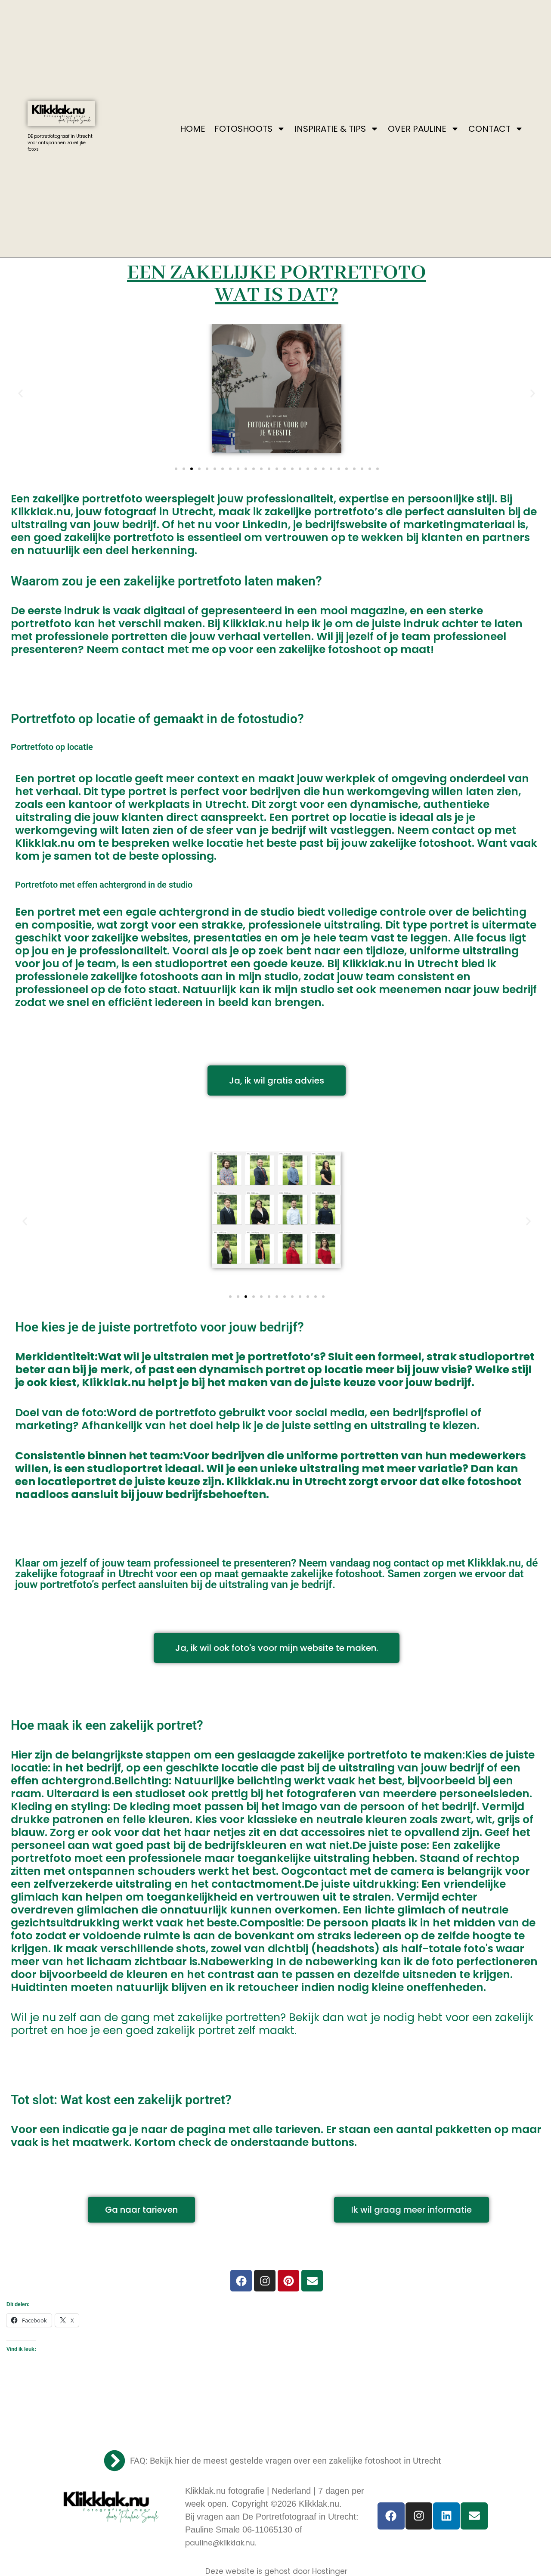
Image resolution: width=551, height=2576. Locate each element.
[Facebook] (241, 2281)
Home (193, 129)
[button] (20, 393)
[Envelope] (312, 2281)
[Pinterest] (288, 2281)
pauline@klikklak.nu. (221, 2543)
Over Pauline (417, 129)
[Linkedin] (446, 2516)
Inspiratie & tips (330, 129)
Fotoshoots (243, 129)
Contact (489, 129)
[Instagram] (265, 2281)
